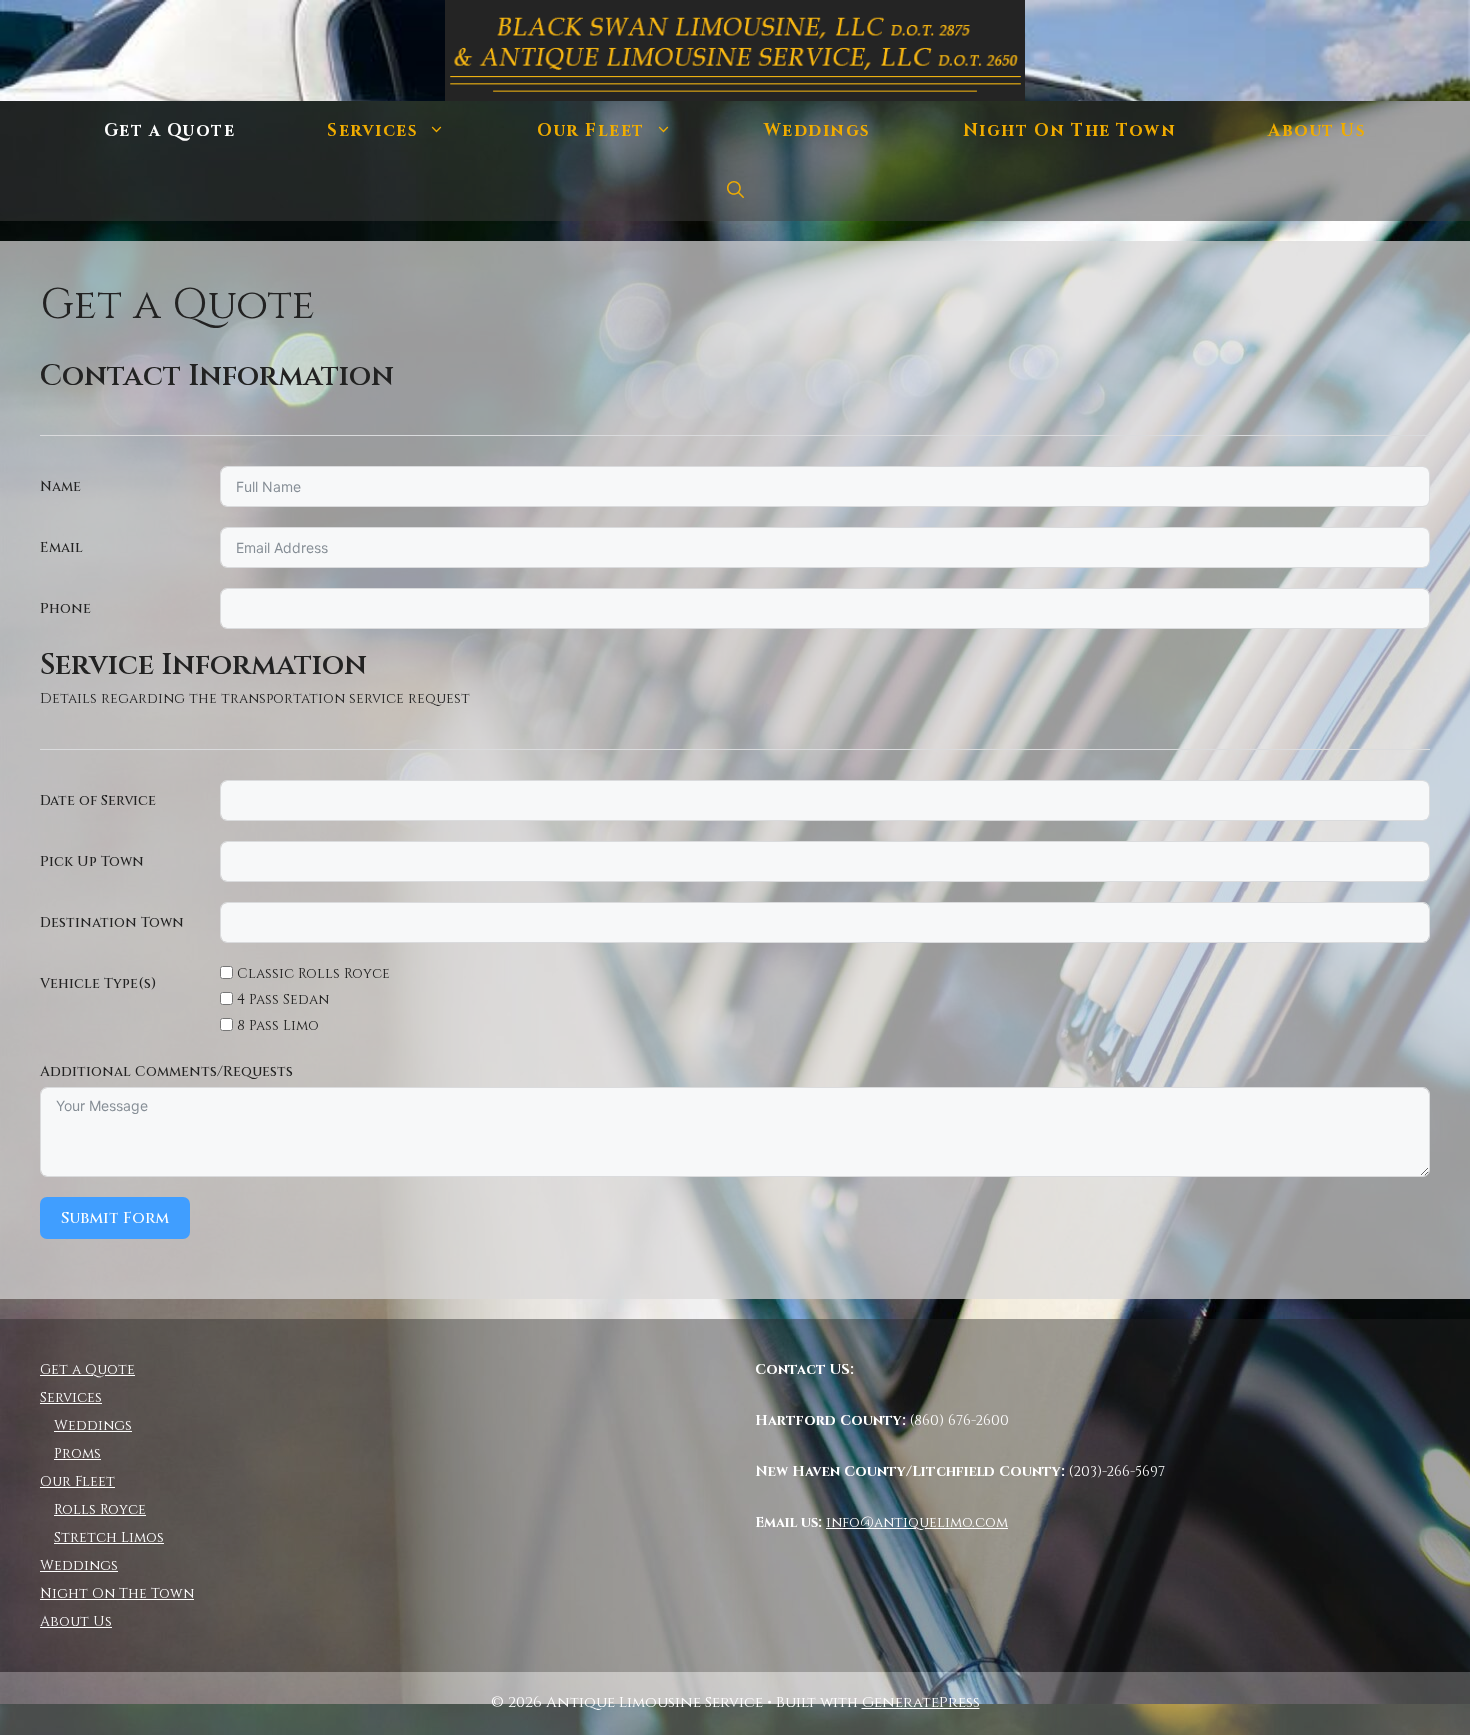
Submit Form (115, 1218)
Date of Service (98, 800)
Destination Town (112, 922)
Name (60, 486)
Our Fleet (591, 130)
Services (372, 130)
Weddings (817, 130)
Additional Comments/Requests (166, 1071)
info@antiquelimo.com (917, 1522)
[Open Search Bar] (735, 191)
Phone (65, 608)
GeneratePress (921, 1702)
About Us (1317, 130)
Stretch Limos (109, 1537)
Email (61, 547)
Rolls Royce (100, 1509)
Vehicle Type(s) (98, 983)
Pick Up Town (92, 861)
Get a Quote (170, 130)
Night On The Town (1070, 130)
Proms (77, 1453)
